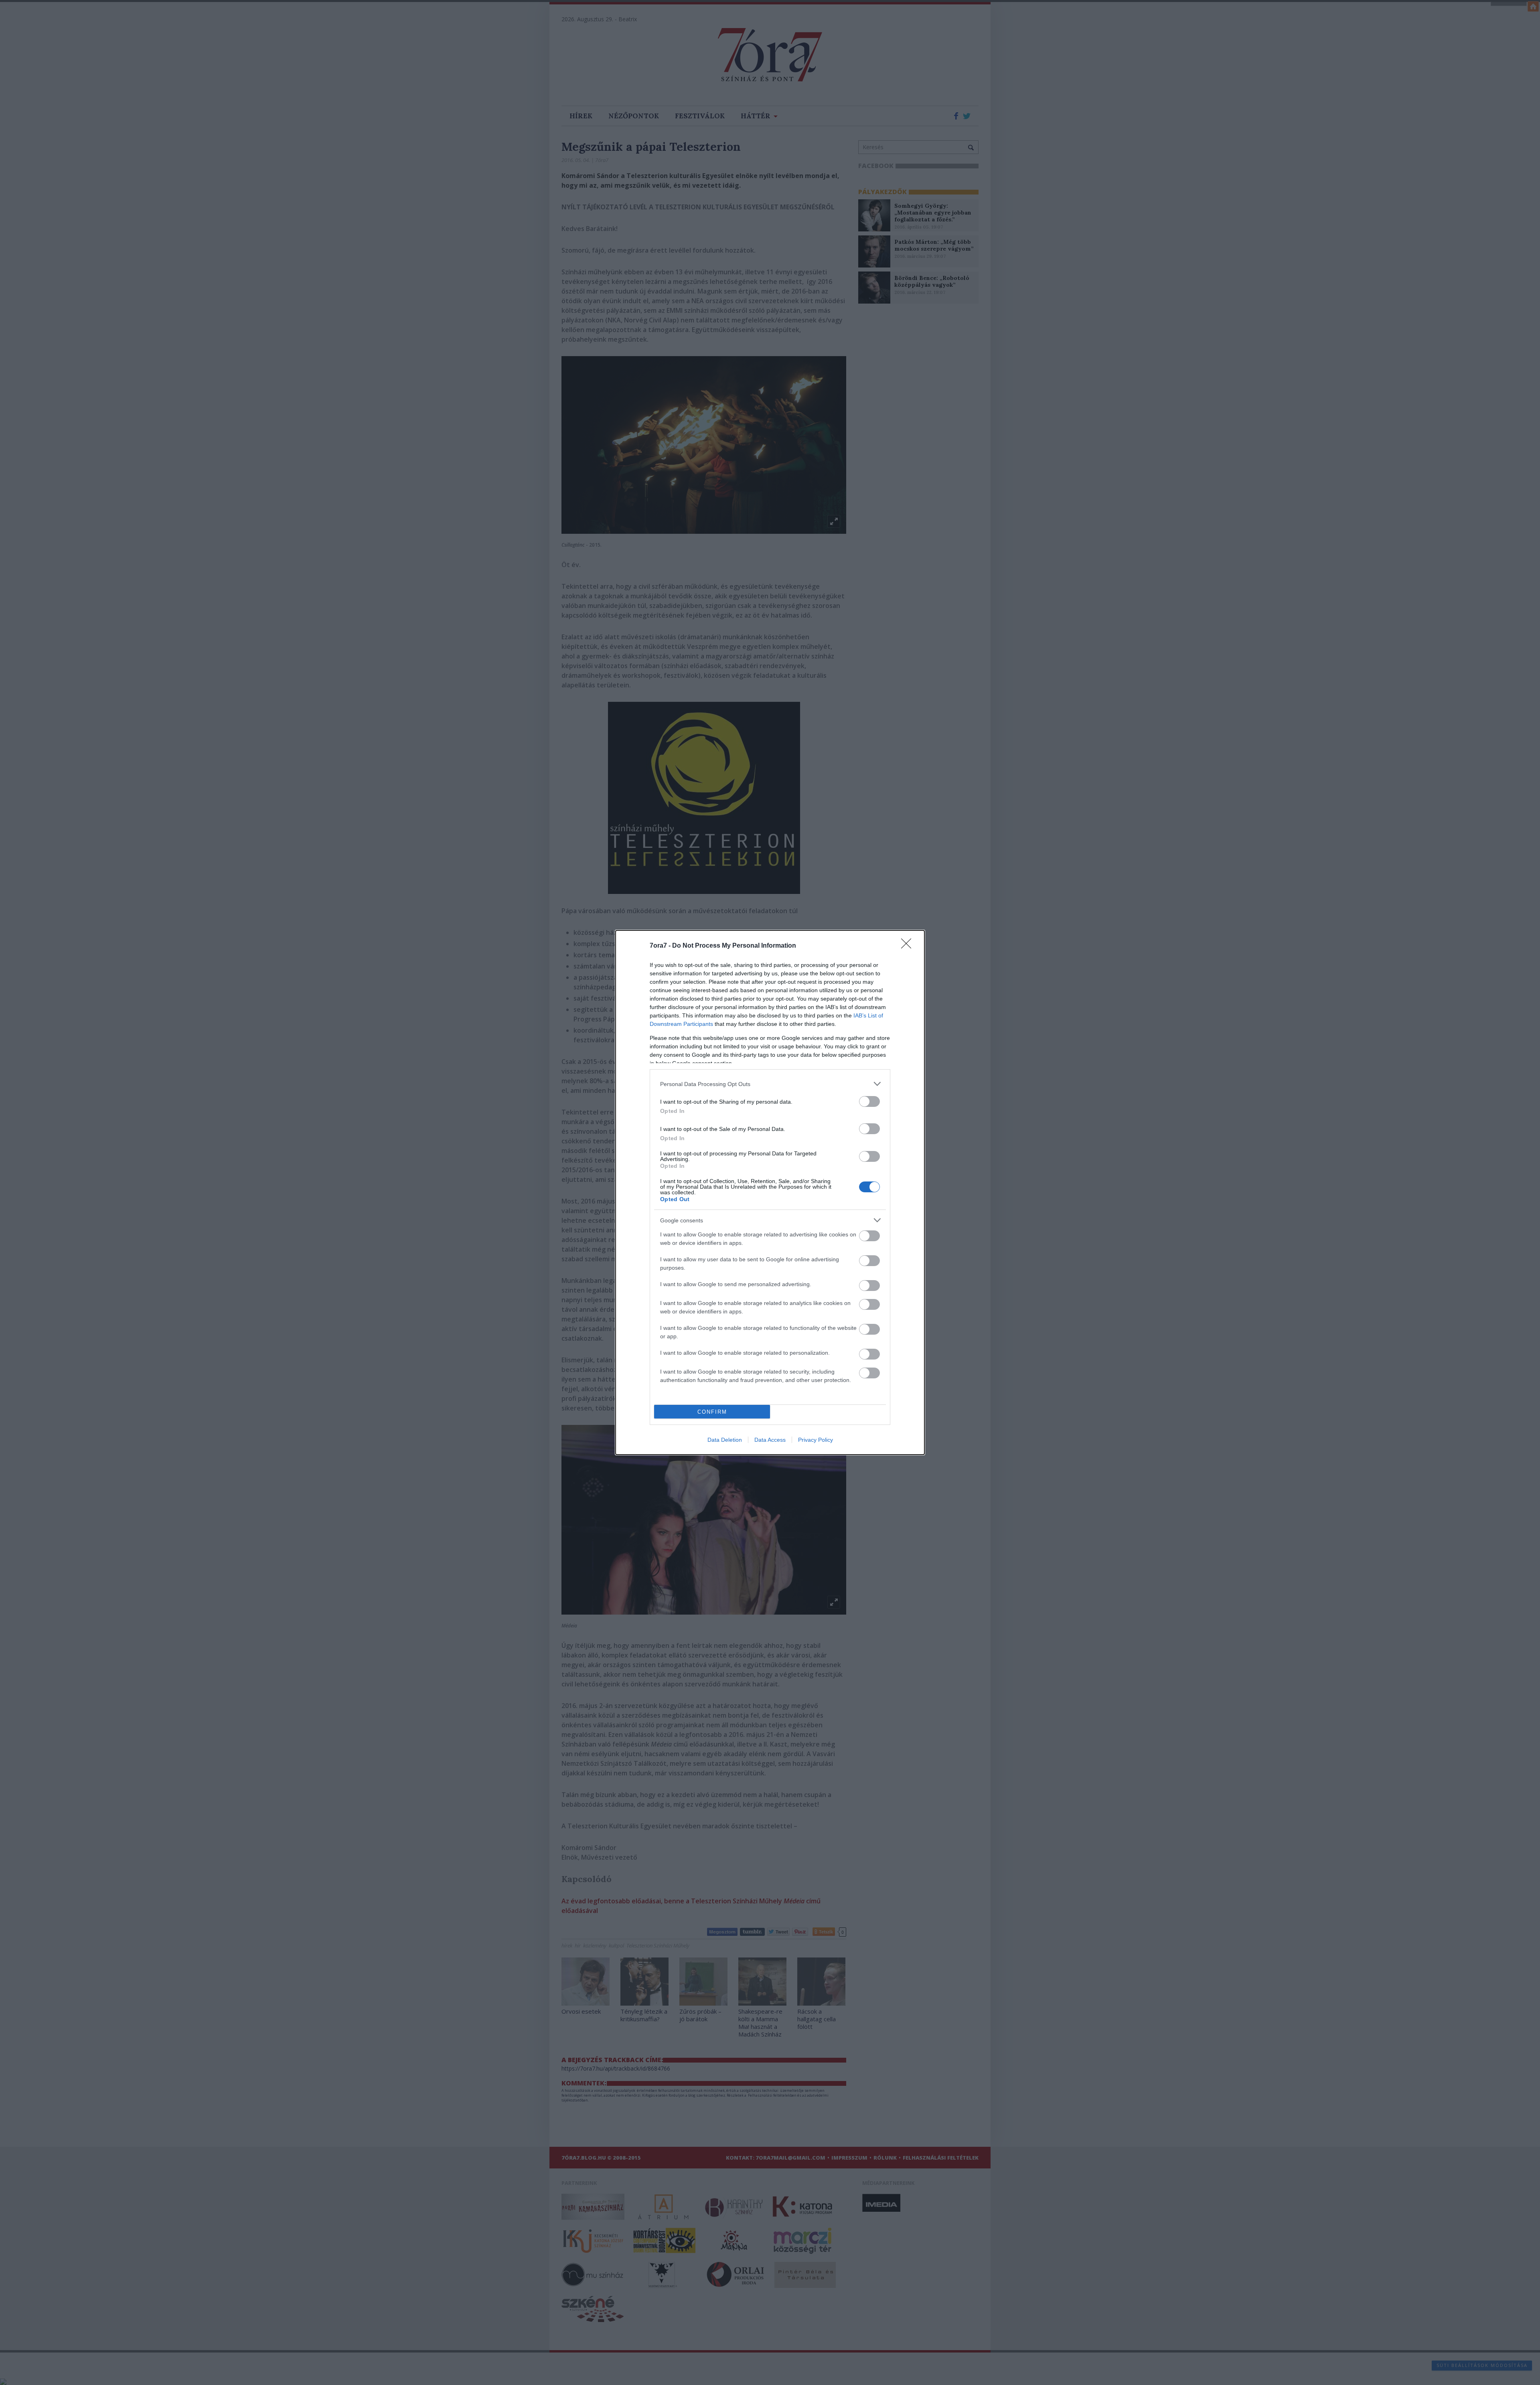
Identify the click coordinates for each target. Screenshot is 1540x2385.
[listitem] (770, 1084)
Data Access (770, 1440)
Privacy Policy (816, 1440)
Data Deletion (725, 1440)
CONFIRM (712, 1412)
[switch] (869, 1101)
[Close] (909, 946)
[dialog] (770, 1192)
